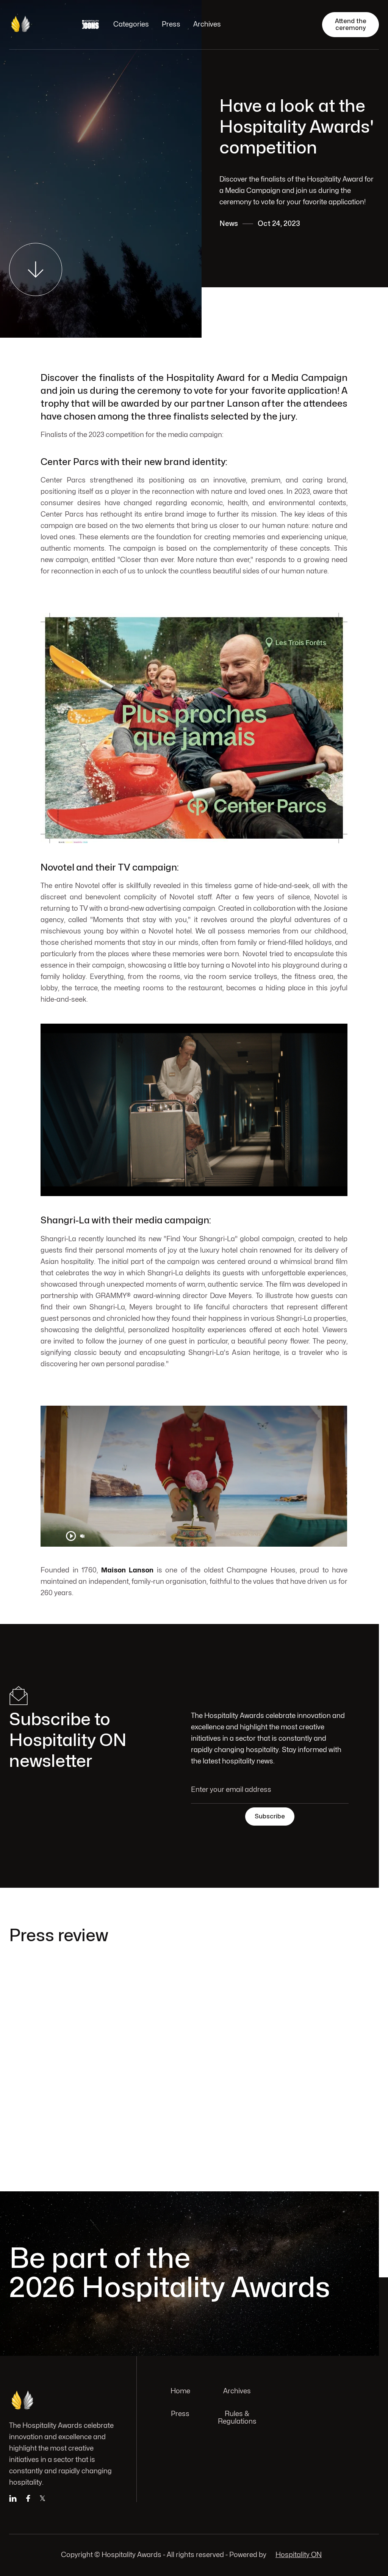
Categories (131, 24)
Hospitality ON (299, 2555)
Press (171, 24)
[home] (38, 25)
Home (180, 2391)
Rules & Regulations (237, 2418)
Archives (207, 24)
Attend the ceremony (351, 25)
